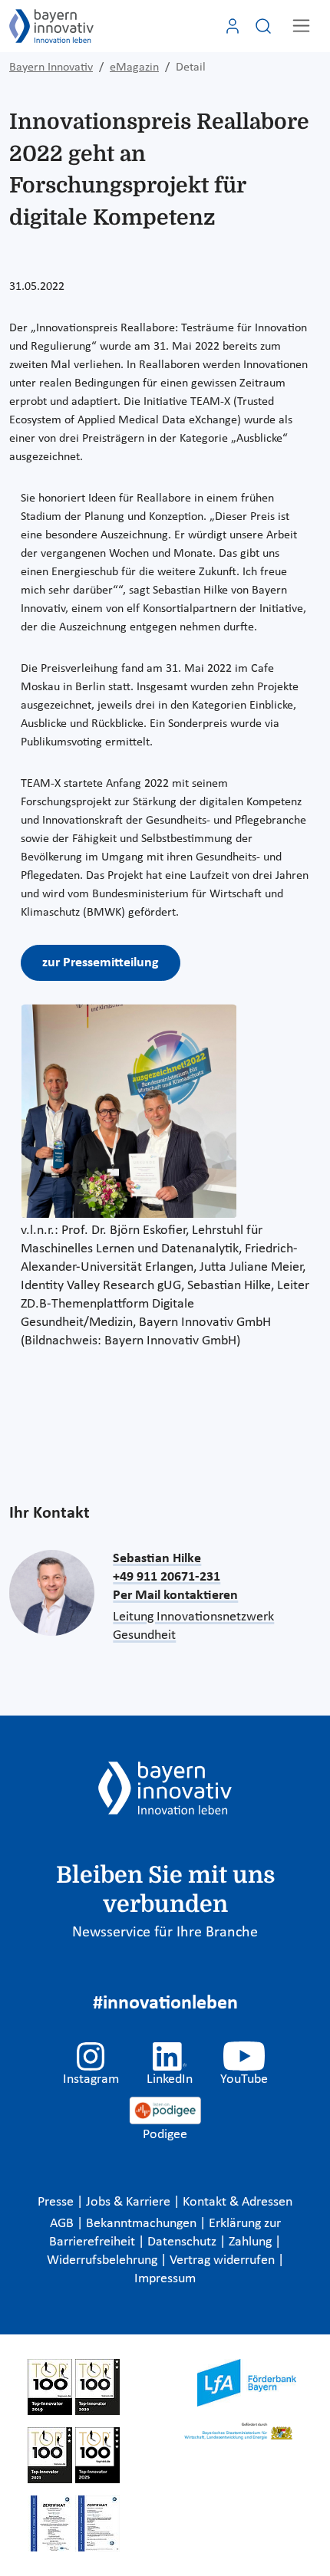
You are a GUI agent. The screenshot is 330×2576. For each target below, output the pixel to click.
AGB (63, 2224)
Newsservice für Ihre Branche (165, 1933)
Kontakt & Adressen (238, 2202)
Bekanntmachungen (143, 2224)
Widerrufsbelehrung (104, 2260)
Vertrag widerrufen (224, 2260)
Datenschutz (183, 2242)
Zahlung (252, 2242)
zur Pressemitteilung (101, 963)
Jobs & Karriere (130, 2202)
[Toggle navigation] (301, 26)
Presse (57, 2202)
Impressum (165, 2279)
